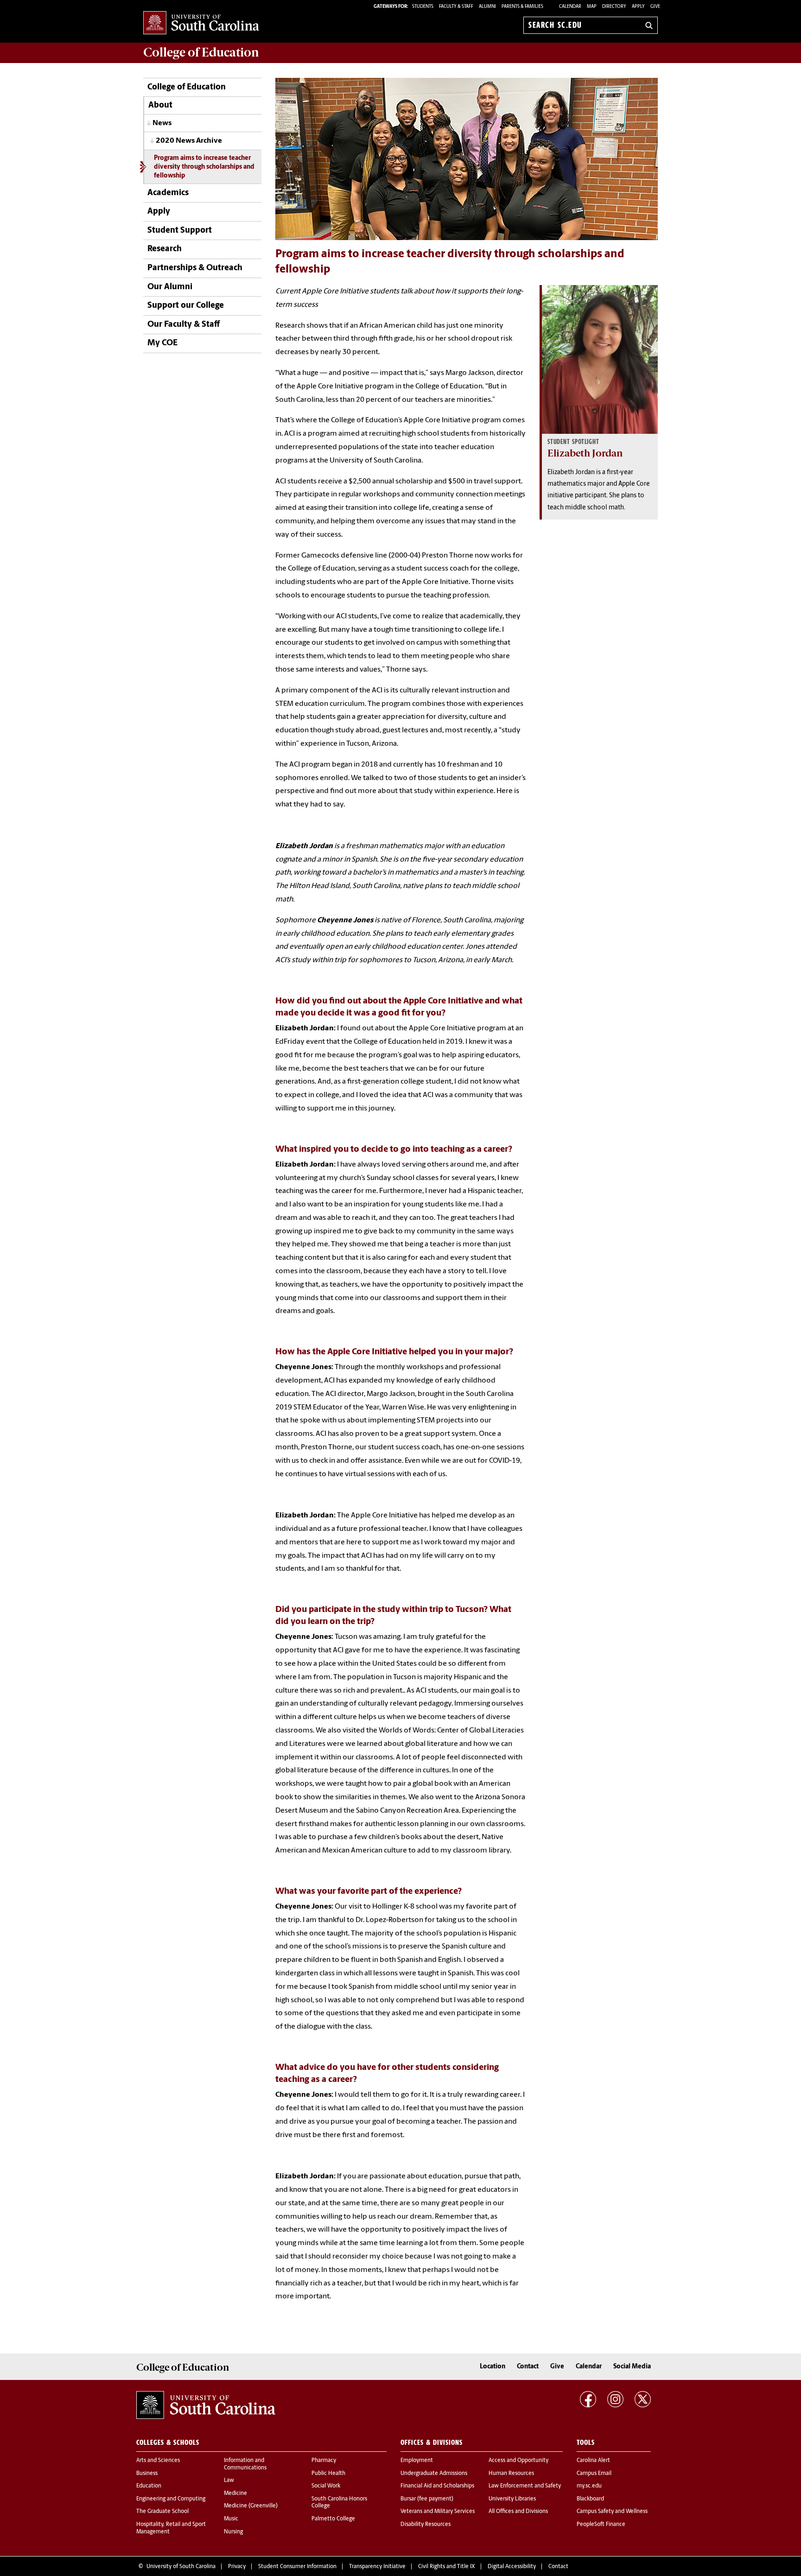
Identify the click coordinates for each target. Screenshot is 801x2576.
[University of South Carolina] (206, 2405)
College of (201, 52)
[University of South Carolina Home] (201, 23)
